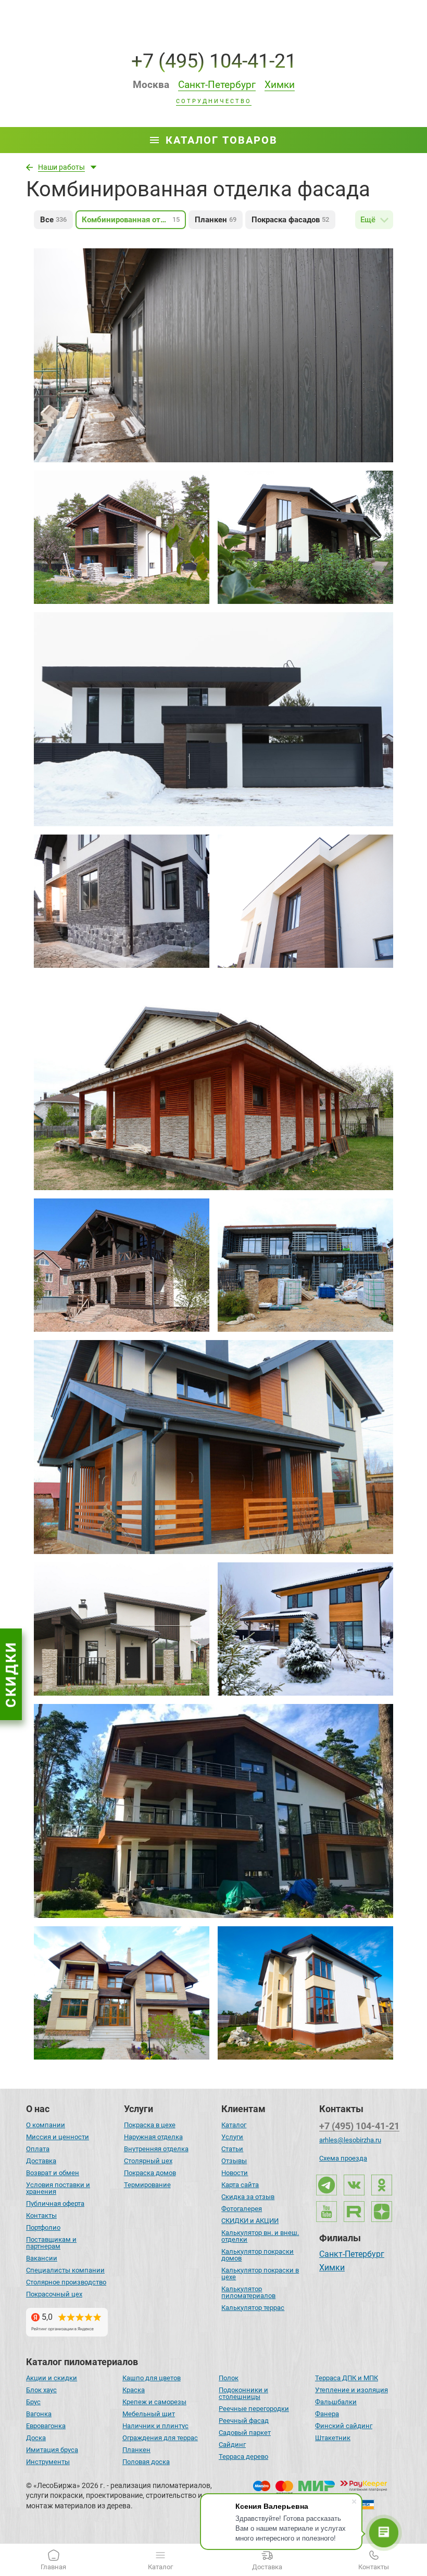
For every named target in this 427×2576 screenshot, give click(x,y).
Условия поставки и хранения (58, 2188)
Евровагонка (46, 2426)
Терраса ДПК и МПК (347, 2378)
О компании (46, 2125)
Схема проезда (343, 2158)
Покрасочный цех (54, 2294)
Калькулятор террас (253, 2308)
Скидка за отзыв (248, 2197)
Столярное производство (66, 2282)
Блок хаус (41, 2390)
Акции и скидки (52, 2378)
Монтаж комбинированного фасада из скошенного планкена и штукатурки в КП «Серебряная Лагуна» (192, 670)
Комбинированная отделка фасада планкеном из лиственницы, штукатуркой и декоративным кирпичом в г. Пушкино (113, 531)
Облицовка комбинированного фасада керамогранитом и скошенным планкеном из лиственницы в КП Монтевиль (301, 1253)
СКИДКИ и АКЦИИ (250, 2221)
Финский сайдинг (344, 2426)
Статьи (232, 2149)
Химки (332, 2268)
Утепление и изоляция (351, 2390)
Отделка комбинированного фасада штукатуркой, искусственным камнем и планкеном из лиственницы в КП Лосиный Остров (114, 895)
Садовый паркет (245, 2433)
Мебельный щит (149, 2414)
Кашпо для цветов (152, 2378)
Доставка (41, 2161)
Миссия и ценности (58, 2137)
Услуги (232, 2137)
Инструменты (48, 2462)
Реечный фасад (244, 2421)
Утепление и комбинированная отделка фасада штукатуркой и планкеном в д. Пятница (301, 882)
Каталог (234, 2125)
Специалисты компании (65, 2270)
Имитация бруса (52, 2450)
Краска (134, 2390)
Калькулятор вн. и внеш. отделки (260, 2236)
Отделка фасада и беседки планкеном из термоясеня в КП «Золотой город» (193, 296)
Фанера (327, 2414)
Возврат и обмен (53, 2173)
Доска (36, 2438)
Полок (229, 2378)
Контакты (41, 2215)
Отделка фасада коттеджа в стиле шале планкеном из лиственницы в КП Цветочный (116, 1246)
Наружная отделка (153, 2137)
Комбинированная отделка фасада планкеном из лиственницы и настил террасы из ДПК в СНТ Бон (213, 1398)
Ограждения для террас (160, 2438)
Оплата (38, 2149)
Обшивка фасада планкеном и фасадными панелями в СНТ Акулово (199, 1024)
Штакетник (333, 2438)
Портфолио (43, 2227)
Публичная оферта (55, 2204)
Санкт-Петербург (352, 2255)
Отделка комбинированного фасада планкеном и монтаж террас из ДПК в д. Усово (213, 1752)
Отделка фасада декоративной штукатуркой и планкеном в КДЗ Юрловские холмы (121, 1610)
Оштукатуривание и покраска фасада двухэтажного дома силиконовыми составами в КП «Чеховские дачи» (302, 1980)
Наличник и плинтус (155, 2426)
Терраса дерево (243, 2457)
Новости (235, 2173)
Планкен (136, 2450)
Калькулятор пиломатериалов (248, 2292)
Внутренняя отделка (156, 2149)
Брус (33, 2402)
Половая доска (146, 2462)
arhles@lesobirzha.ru (350, 2140)
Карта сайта (240, 2185)
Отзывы (234, 2161)
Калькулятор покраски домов (258, 2255)
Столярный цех (148, 2161)
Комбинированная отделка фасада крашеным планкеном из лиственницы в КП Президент (122, 1974)
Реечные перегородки (254, 2409)
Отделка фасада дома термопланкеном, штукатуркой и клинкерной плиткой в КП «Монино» (305, 525)
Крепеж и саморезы (154, 2402)
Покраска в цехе (150, 2125)
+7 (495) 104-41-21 (214, 61)
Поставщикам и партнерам (51, 2243)
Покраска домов (150, 2173)
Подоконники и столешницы (243, 2393)
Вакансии (42, 2258)
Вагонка (39, 2414)
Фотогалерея (242, 2209)
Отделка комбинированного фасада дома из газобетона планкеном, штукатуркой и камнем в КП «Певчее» (294, 1617)
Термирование (147, 2185)
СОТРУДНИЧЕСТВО (214, 102)
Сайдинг (232, 2445)
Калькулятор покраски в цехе (260, 2274)
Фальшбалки (336, 2402)
